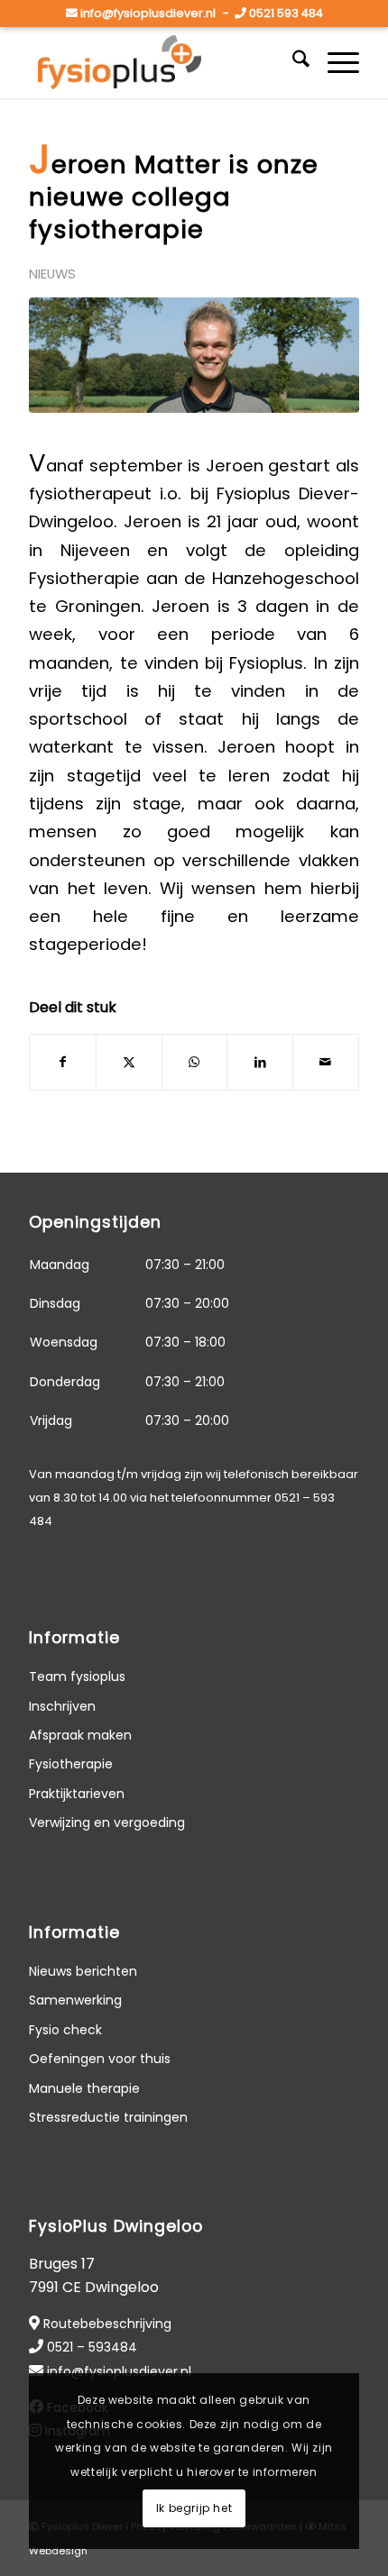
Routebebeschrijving (107, 2324)
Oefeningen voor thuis (100, 2059)
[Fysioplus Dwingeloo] (161, 62)
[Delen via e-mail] (326, 1062)
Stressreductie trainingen (108, 2117)
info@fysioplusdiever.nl (148, 13)
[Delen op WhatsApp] (195, 1062)
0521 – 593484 (92, 2347)
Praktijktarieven (77, 1794)
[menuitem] (292, 62)
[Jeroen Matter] (194, 355)
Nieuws (52, 274)
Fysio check (65, 2030)
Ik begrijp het (194, 2508)
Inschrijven (62, 1706)
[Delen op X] (129, 1062)
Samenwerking (75, 2000)
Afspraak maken (80, 1735)
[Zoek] (292, 62)
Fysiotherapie (71, 1764)
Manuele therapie (84, 2088)
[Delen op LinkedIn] (260, 1062)
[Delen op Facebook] (63, 1062)
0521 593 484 (286, 13)
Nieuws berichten (83, 1971)
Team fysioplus (77, 1676)
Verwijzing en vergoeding (107, 1822)
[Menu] (334, 62)
